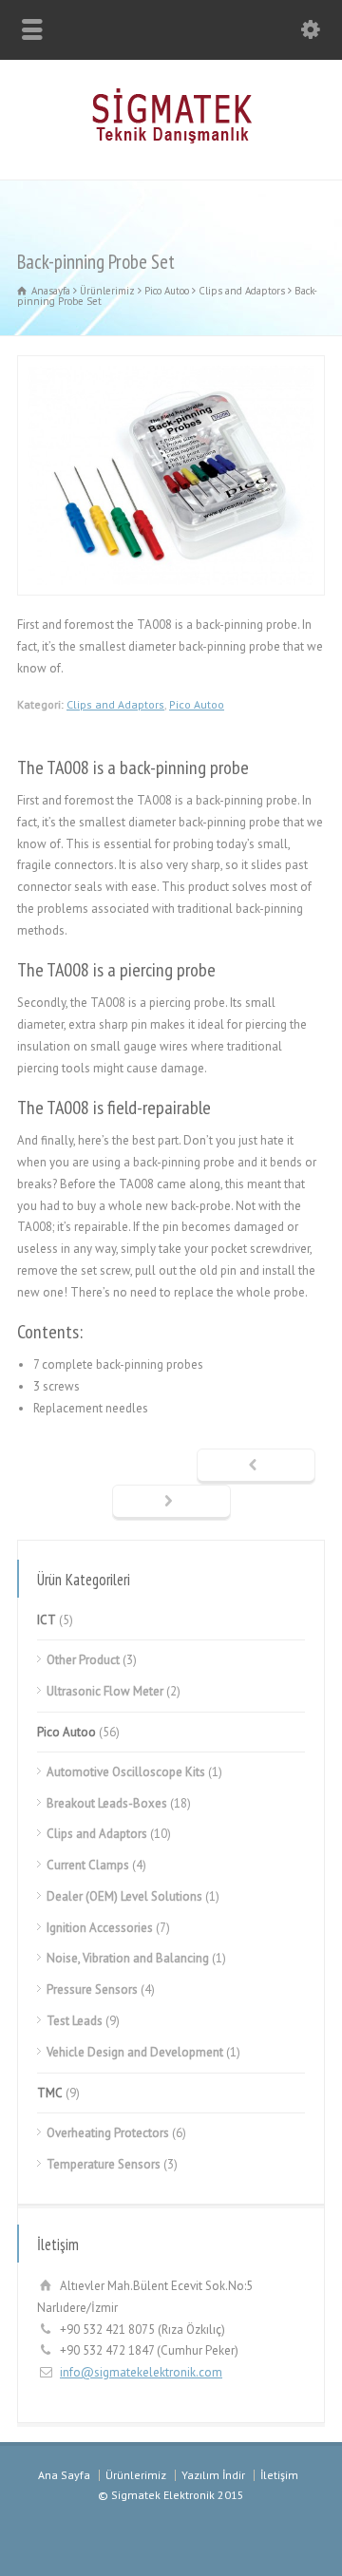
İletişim (279, 2475)
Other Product (83, 1660)
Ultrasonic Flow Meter (105, 1691)
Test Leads (75, 2021)
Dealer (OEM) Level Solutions (124, 1896)
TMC (50, 2093)
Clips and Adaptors (115, 704)
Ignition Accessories (100, 1928)
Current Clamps (88, 1865)
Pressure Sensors (92, 1989)
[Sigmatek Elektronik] (171, 139)
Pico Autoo (197, 704)
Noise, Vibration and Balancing (128, 1958)
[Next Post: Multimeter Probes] (171, 1503)
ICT (47, 1620)
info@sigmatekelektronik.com (141, 2372)
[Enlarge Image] (171, 366)
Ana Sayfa (64, 2475)
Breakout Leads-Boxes (107, 1803)
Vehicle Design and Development (135, 2052)
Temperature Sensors (104, 2164)
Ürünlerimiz (136, 2475)
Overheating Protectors (108, 2133)
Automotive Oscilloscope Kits (126, 1772)
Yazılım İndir (213, 2475)
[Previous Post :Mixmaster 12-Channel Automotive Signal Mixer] (256, 1467)
